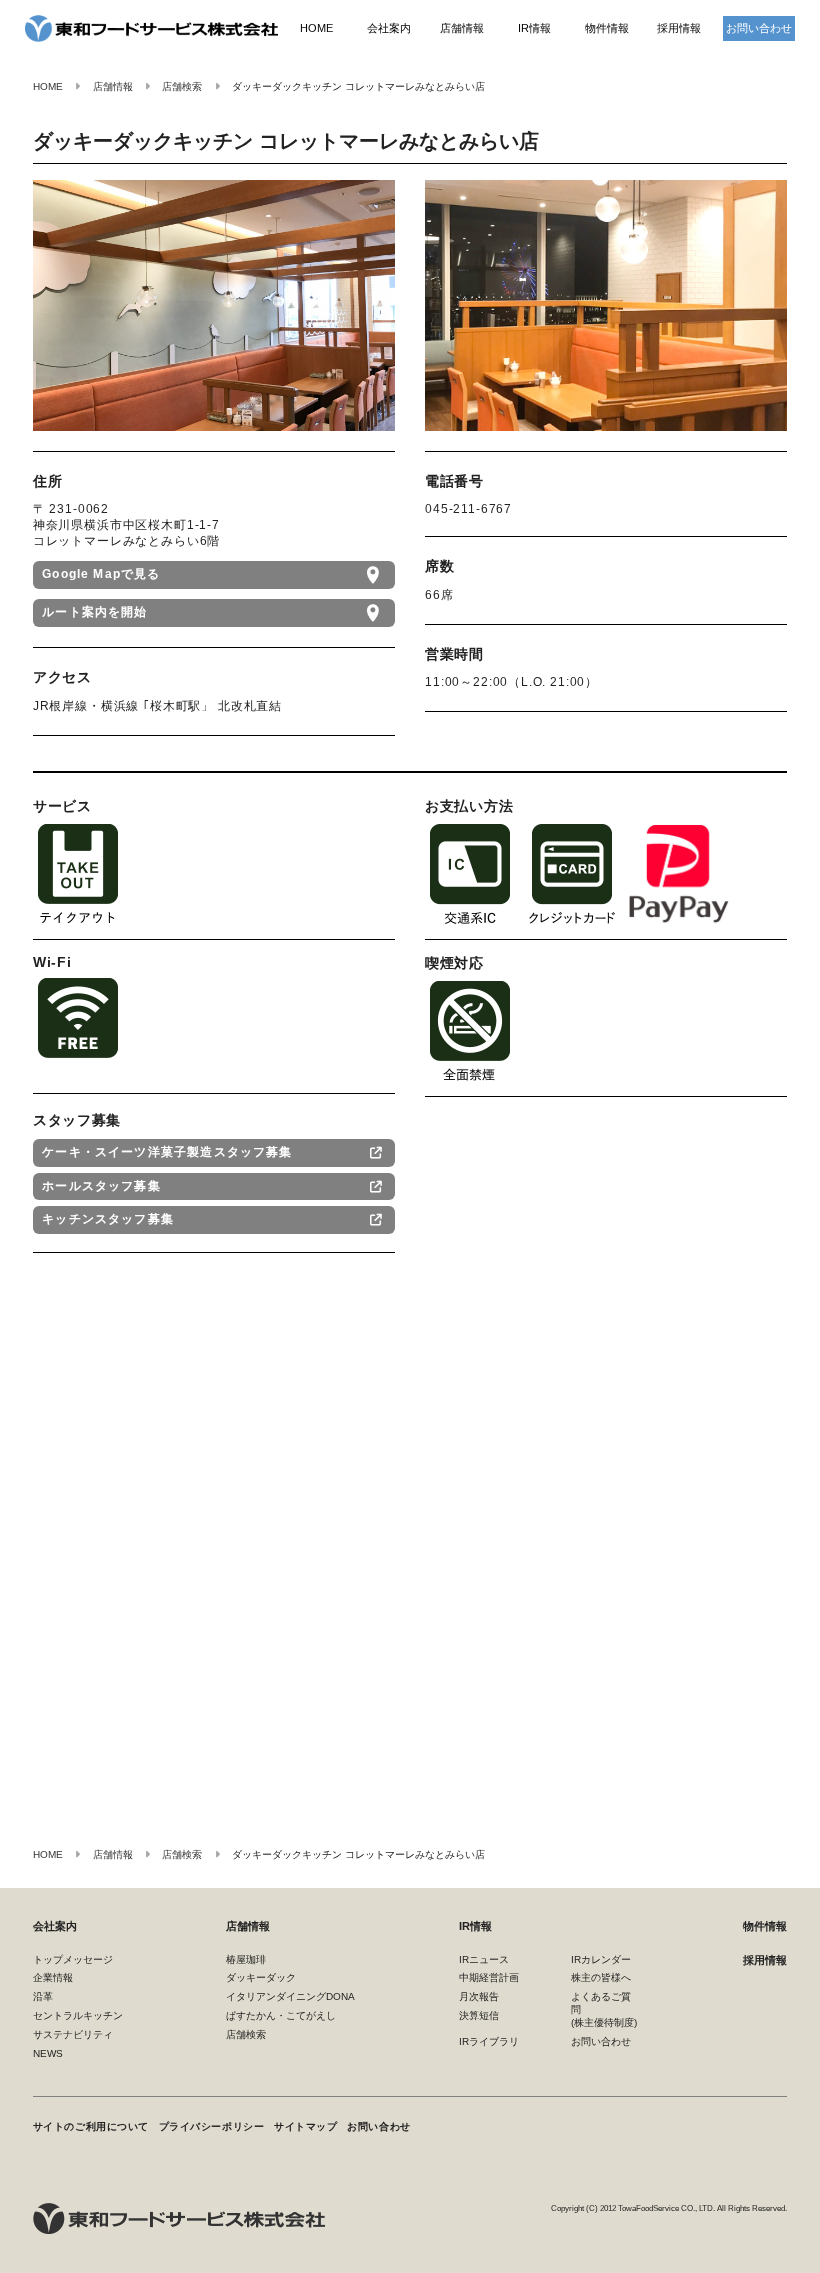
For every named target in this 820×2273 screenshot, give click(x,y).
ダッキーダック (261, 1977)
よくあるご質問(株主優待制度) (604, 2009)
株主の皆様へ (601, 1977)
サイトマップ (305, 2126)
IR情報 (534, 28)
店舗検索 (246, 2034)
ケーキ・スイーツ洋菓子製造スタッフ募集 (167, 1152)
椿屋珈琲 (246, 1959)
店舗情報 (462, 28)
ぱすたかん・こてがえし (281, 2015)
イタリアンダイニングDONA (290, 1996)
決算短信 (479, 2015)
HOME (316, 28)
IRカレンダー (601, 1959)
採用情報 (679, 28)
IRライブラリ (489, 2041)
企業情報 (53, 1977)
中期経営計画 (489, 1977)
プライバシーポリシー (211, 2126)
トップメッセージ (73, 1959)
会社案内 (389, 28)
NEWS (48, 2053)
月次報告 (479, 1996)
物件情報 (607, 28)
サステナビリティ (73, 2034)
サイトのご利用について (91, 2126)
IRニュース (484, 1959)
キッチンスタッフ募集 (108, 1219)
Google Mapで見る (101, 574)
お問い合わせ (759, 28)
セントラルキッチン (78, 2015)
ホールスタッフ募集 (101, 1186)
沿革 (43, 1996)
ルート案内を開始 (94, 612)
